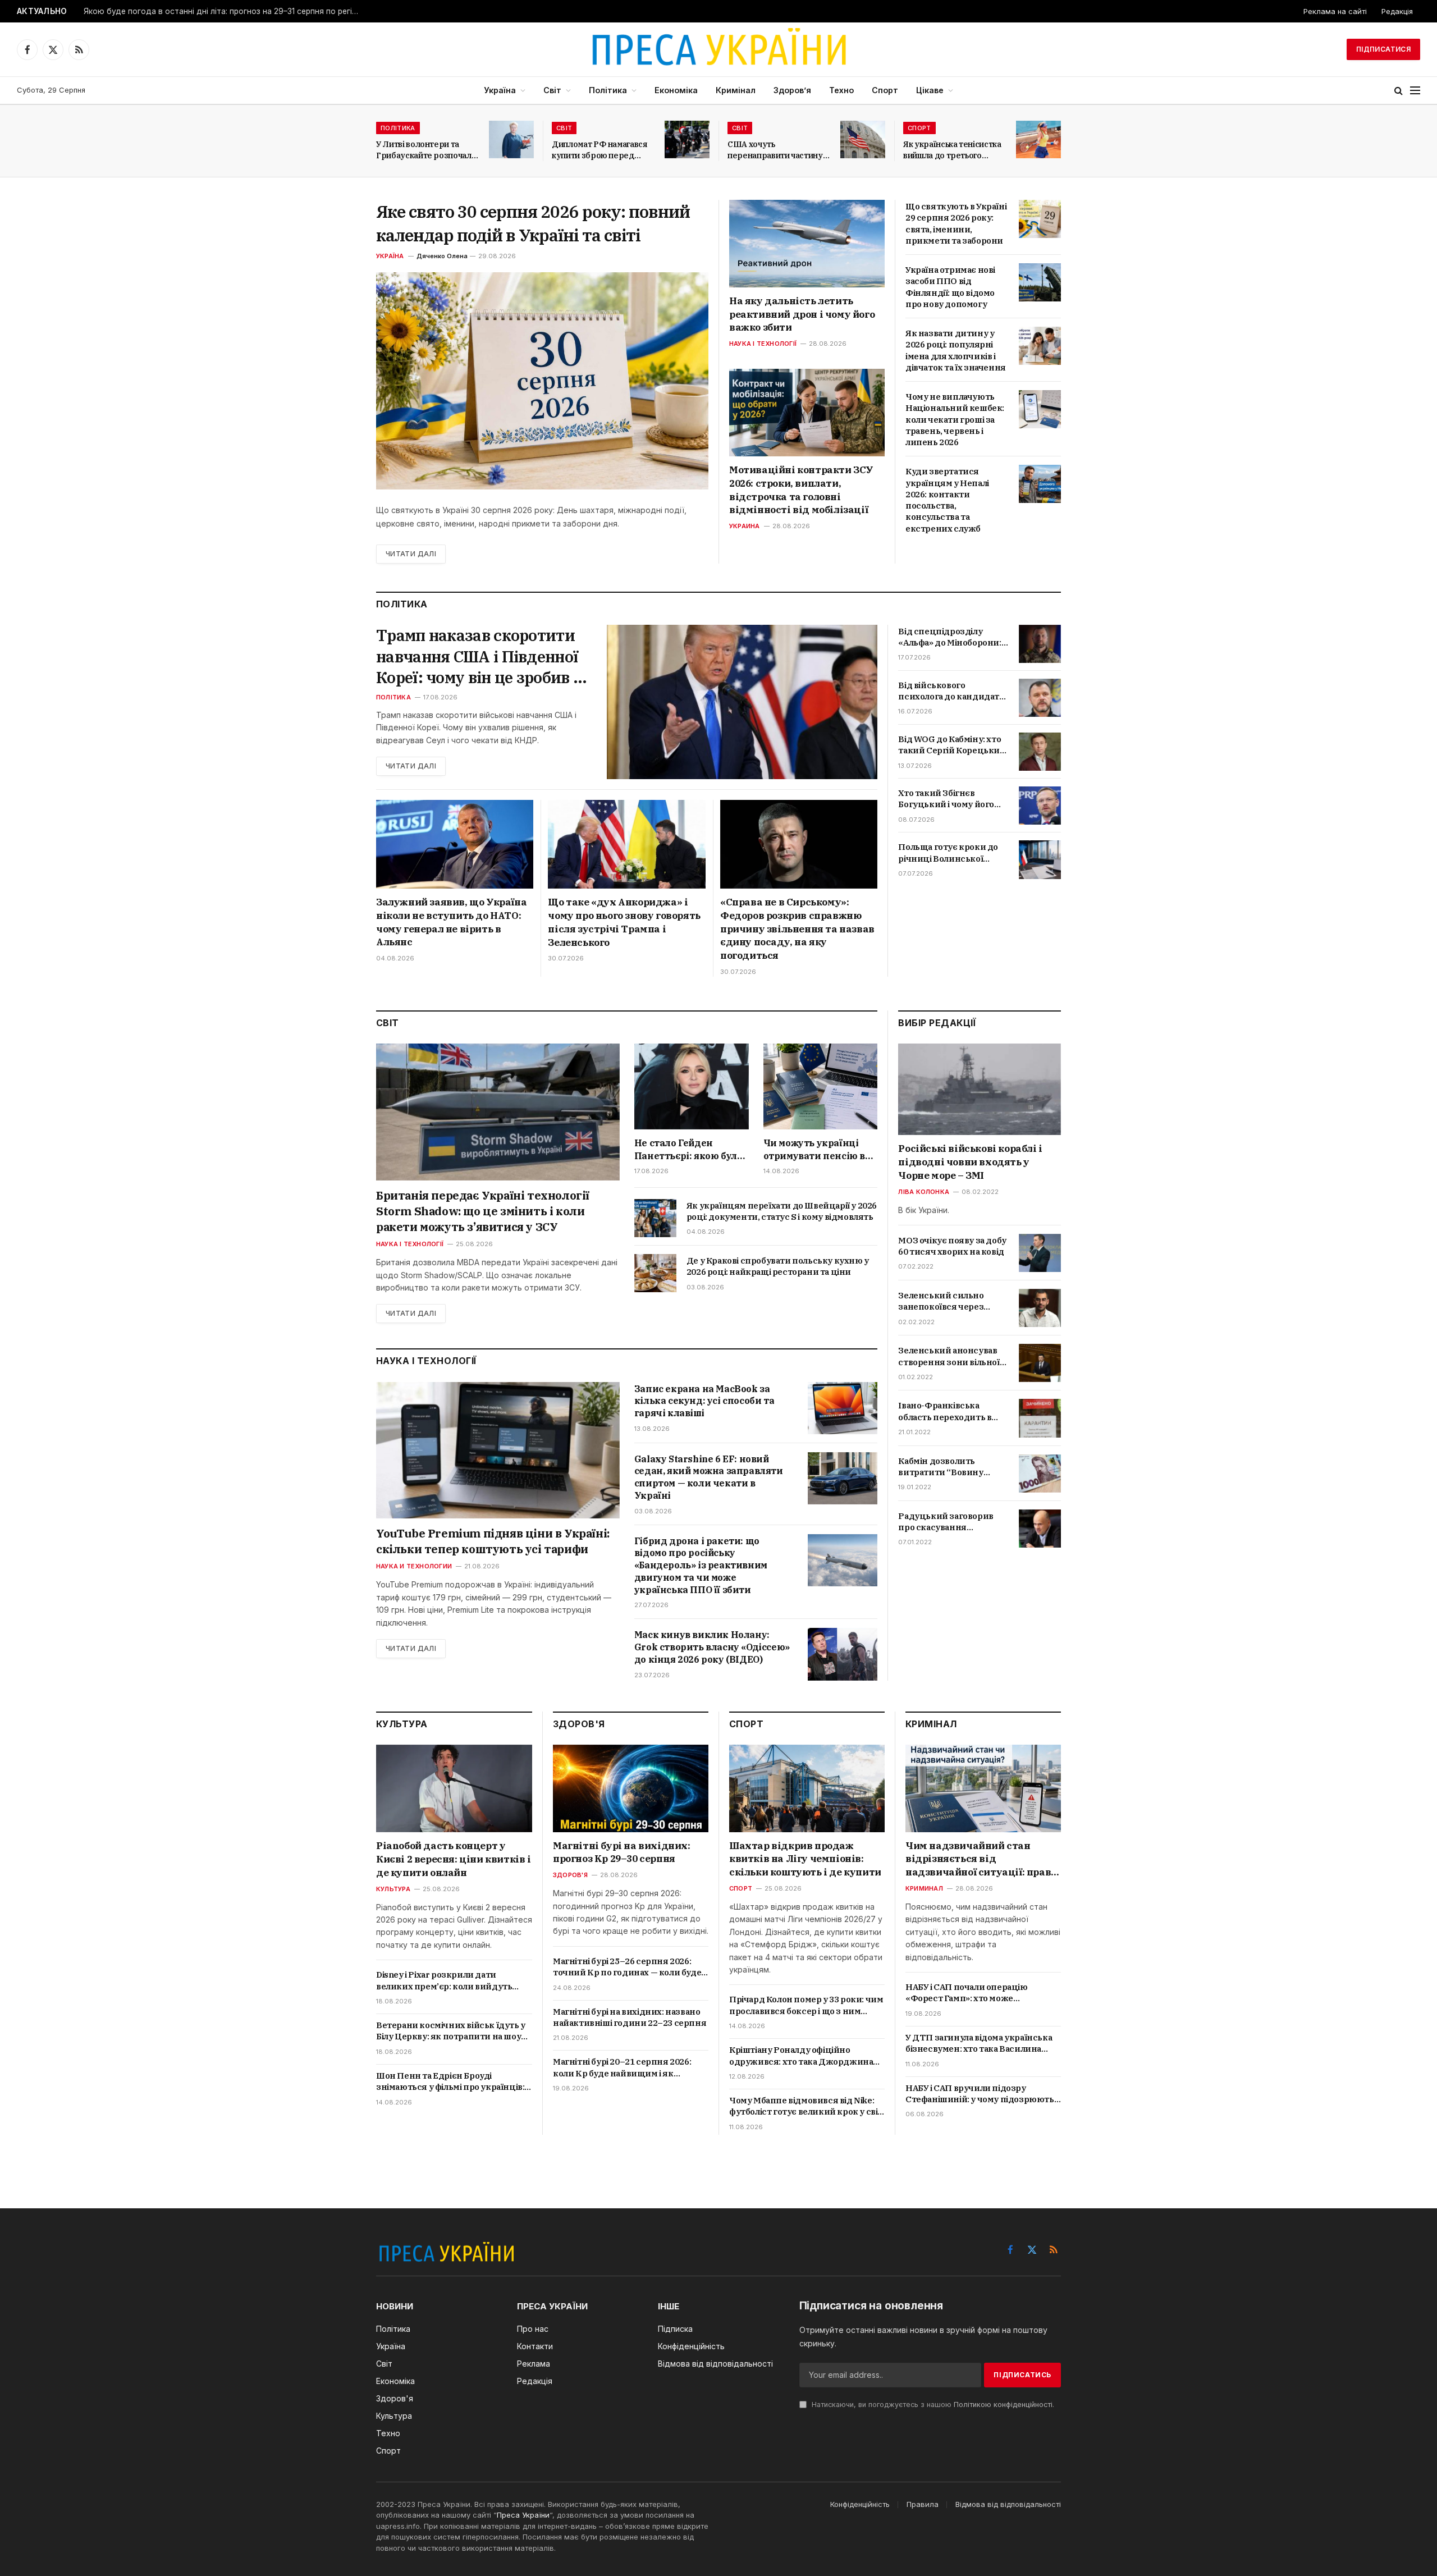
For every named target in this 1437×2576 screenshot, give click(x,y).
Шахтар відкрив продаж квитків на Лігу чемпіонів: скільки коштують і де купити (805, 1859)
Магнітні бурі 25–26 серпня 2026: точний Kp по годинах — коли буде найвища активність (627, 1967)
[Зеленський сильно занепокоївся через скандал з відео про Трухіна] (1040, 1308)
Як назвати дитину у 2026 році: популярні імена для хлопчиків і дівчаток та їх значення (956, 350)
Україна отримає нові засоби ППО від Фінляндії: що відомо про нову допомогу (950, 287)
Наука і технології (763, 344)
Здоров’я (792, 90)
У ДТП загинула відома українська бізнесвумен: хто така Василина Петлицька (979, 2044)
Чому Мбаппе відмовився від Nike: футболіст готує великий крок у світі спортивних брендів (807, 2106)
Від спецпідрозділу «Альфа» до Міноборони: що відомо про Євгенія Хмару (949, 637)
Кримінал (736, 90)
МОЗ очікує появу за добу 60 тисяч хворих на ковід (952, 1246)
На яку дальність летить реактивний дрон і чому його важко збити (802, 314)
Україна (500, 90)
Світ (552, 90)
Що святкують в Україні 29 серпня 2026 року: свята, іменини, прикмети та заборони (956, 223)
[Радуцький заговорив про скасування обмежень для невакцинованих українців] (1040, 1529)
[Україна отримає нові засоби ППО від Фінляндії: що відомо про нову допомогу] (1040, 282)
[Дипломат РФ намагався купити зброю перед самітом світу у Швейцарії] (687, 139)
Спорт (885, 90)
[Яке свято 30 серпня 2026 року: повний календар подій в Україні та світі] (542, 381)
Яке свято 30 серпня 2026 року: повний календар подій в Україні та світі (533, 223)
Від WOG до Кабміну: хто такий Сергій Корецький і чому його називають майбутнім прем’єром (952, 745)
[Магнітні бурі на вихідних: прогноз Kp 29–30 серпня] (631, 1788)
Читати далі (411, 554)
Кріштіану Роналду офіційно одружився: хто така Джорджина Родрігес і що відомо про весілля (801, 2056)
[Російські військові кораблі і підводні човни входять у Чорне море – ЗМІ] (980, 1089)
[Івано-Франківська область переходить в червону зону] (1040, 1418)
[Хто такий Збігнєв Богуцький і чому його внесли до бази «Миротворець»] (1040, 806)
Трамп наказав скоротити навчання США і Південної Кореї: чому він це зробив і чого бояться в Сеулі (477, 656)
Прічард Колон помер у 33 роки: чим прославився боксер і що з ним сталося (806, 2005)
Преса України (523, 2515)
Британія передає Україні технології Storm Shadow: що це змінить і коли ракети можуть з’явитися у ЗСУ (483, 1211)
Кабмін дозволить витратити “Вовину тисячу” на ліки (941, 1467)
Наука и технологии (414, 1566)
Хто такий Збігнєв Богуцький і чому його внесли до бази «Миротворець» (946, 799)
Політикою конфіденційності (1003, 2405)
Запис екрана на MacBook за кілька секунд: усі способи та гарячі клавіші (704, 1401)
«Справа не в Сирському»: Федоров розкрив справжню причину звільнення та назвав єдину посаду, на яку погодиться (797, 929)
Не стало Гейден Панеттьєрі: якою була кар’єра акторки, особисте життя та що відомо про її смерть (688, 1150)
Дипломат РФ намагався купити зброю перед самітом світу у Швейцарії (603, 150)
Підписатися (1383, 49)
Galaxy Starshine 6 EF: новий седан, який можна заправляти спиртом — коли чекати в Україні (709, 1477)
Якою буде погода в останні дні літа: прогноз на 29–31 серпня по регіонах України (224, 11)
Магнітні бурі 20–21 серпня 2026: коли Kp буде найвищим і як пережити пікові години (622, 2068)
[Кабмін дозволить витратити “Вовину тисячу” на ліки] (1040, 1474)
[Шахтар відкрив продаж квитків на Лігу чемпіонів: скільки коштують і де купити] (807, 1788)
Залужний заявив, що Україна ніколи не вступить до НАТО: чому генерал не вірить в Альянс (451, 922)
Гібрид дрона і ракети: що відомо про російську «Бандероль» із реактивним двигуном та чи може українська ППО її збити (701, 1565)
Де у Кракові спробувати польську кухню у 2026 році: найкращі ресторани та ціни (778, 1266)
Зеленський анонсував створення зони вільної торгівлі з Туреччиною (949, 1356)
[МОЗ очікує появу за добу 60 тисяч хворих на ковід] (1040, 1253)
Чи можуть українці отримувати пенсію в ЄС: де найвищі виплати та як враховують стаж (814, 1150)
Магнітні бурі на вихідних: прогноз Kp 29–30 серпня (622, 1852)
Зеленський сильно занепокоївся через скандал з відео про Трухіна (941, 1301)
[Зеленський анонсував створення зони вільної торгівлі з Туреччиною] (1040, 1363)
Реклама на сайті (1335, 11)
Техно (841, 90)
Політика (608, 90)
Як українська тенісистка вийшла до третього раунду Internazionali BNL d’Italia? (952, 150)
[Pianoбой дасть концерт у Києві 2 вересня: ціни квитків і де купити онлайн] (454, 1788)
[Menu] (1415, 91)
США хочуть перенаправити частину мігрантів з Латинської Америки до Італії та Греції (775, 150)
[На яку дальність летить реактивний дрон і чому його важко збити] (807, 244)
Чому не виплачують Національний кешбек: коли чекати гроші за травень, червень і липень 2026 (955, 419)
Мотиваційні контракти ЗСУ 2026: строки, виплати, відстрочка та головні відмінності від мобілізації (801, 490)
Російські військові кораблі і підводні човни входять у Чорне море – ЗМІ (970, 1162)
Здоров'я (570, 1875)
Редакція (1397, 11)
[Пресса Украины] (718, 49)
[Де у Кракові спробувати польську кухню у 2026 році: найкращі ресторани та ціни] (655, 1273)
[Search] (1399, 91)
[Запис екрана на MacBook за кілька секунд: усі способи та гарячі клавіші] (843, 1408)
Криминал (924, 1888)
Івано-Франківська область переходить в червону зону (945, 1411)
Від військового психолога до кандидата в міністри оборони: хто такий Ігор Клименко (951, 691)
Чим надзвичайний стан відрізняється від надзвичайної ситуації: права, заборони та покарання (982, 1859)
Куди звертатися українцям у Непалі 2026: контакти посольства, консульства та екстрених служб (947, 500)
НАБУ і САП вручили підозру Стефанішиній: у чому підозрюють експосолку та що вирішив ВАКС (980, 2094)
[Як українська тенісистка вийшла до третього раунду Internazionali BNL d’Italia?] (1038, 139)
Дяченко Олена (442, 256)
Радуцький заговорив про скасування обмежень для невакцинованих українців (946, 1522)
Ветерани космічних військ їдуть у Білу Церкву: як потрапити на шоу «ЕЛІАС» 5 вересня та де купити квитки (451, 2031)
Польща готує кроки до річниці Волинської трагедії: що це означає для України (948, 853)
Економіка (676, 90)
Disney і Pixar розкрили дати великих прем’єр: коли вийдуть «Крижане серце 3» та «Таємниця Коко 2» (449, 1981)
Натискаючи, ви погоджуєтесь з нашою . (932, 2405)
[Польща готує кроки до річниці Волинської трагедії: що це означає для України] (1040, 859)
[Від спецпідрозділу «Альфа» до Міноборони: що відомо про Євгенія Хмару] (1040, 644)
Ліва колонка (924, 1192)
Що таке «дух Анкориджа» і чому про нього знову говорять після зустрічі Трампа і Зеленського (624, 922)
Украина (745, 526)
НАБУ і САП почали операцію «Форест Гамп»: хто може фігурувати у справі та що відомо (974, 1993)
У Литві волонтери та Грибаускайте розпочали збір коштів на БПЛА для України (426, 150)
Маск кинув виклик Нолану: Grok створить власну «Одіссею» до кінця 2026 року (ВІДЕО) (712, 1647)
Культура (393, 1889)
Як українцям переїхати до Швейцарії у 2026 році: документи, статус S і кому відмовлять (782, 1211)
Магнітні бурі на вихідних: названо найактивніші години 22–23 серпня (630, 2017)
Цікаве (930, 90)
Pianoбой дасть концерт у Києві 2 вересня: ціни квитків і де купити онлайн (454, 1859)
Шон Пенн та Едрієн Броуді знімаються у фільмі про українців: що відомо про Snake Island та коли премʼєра (450, 2082)
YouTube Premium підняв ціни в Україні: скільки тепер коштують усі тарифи (493, 1541)
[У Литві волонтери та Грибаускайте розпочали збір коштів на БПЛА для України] (511, 139)
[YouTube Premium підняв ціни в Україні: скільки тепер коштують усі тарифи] (498, 1451)
